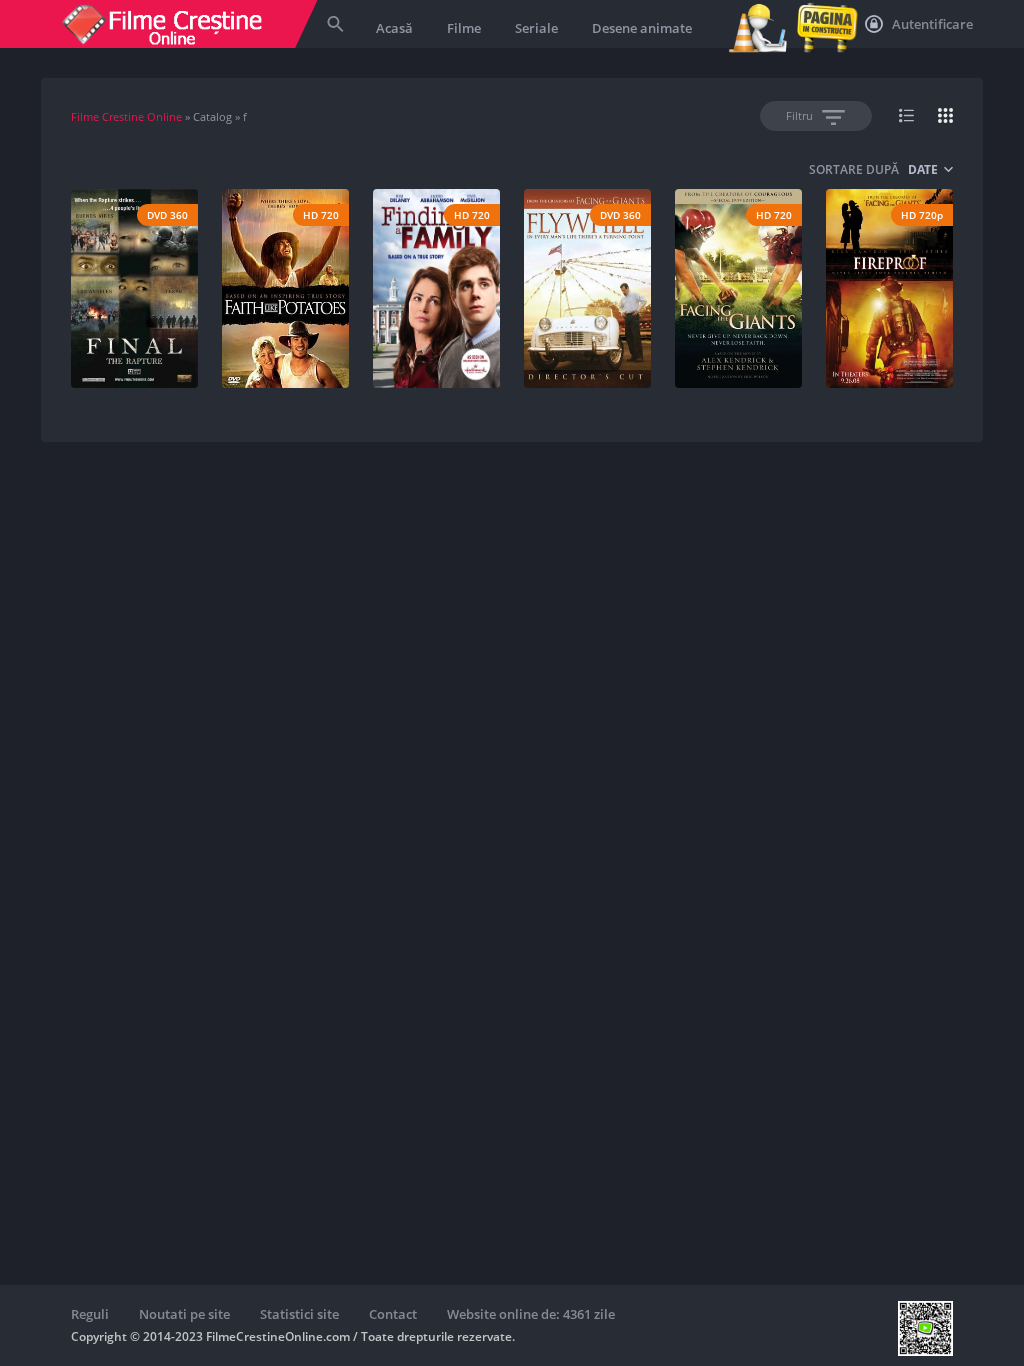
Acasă (394, 28)
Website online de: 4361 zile (531, 1314)
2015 (171, 326)
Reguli (90, 1314)
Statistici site (299, 1314)
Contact (393, 1314)
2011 (473, 326)
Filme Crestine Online (126, 116)
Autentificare (931, 24)
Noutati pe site (184, 1314)
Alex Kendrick (590, 326)
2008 (926, 326)
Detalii (128, 358)
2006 (322, 326)
